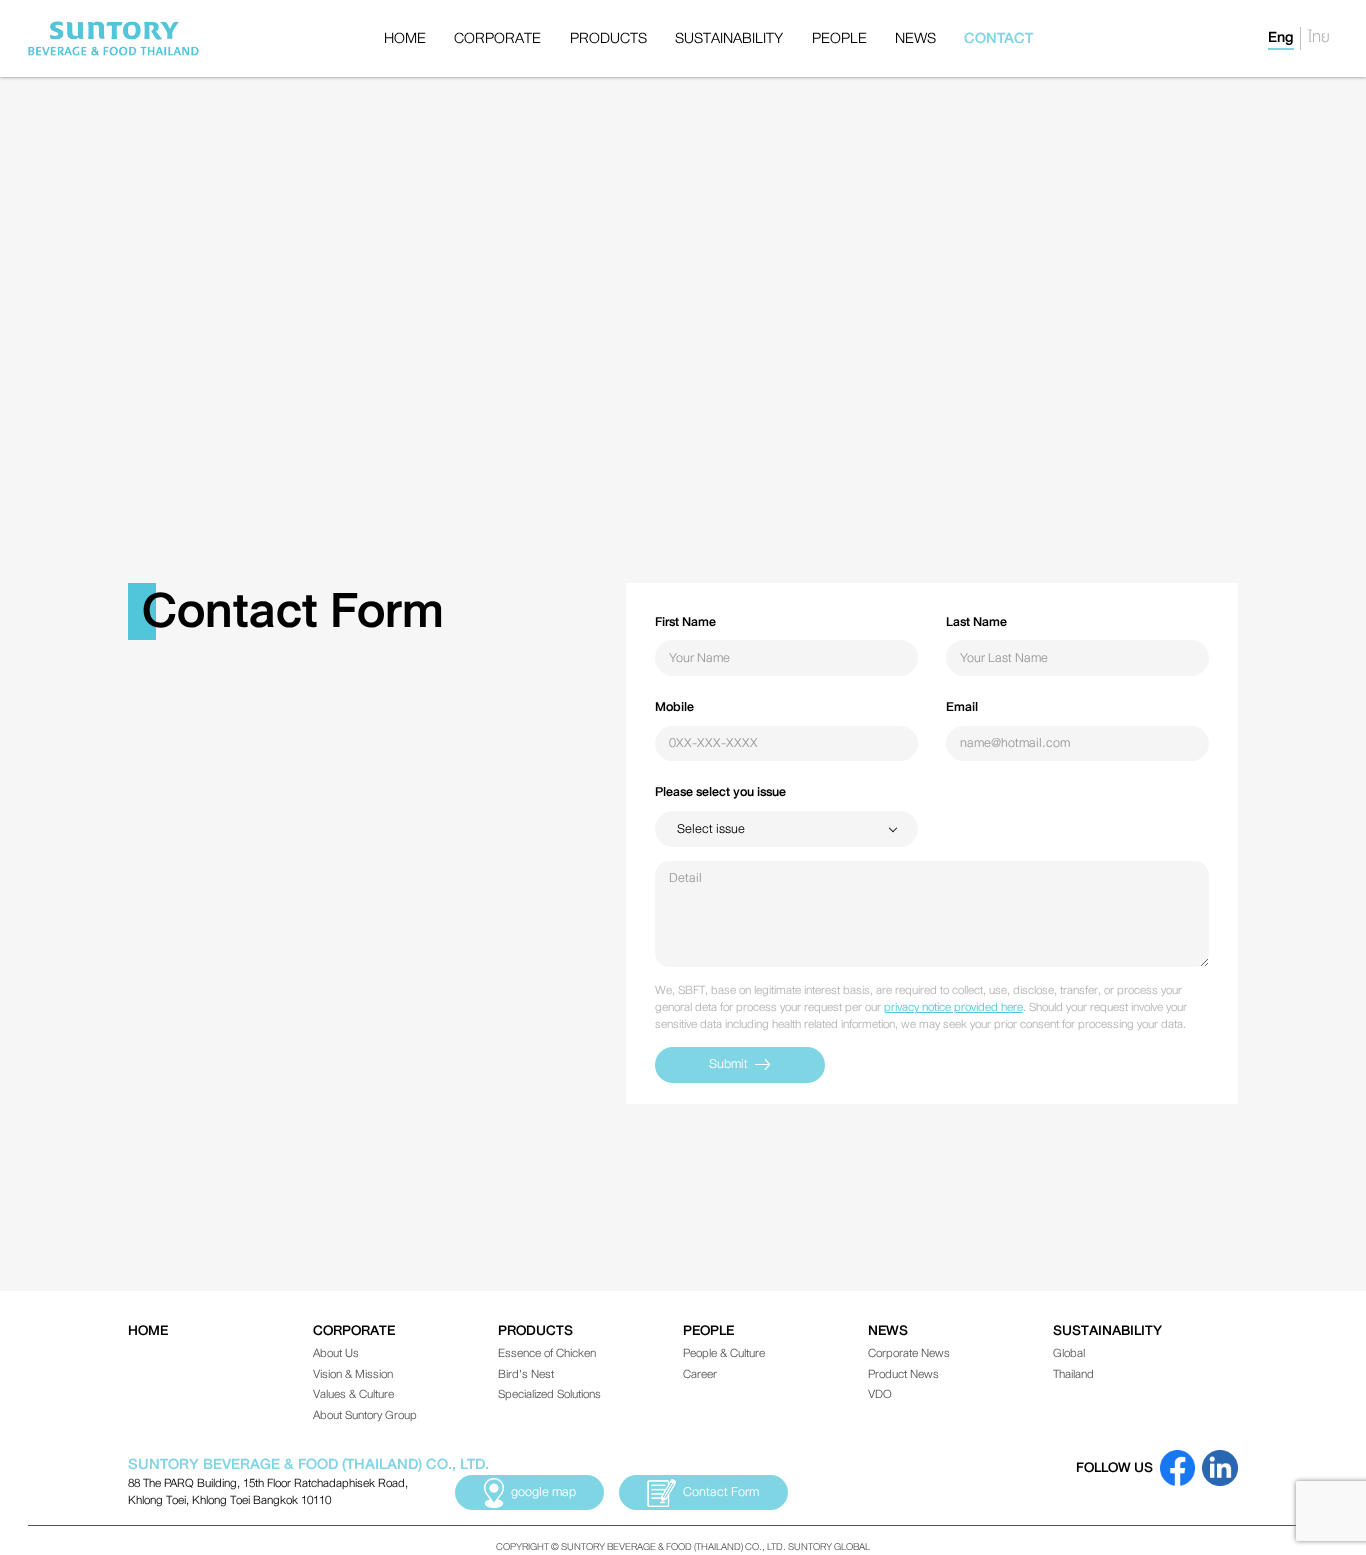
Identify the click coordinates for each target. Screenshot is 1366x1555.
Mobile (674, 707)
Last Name (976, 622)
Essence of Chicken (547, 1353)
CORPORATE (497, 38)
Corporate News (909, 1353)
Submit (728, 1064)
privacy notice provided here (953, 1007)
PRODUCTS (608, 38)
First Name (685, 622)
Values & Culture (353, 1394)
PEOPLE (839, 38)
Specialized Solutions (549, 1394)
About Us (336, 1353)
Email (962, 707)
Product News (903, 1374)
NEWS (915, 38)
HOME (405, 38)
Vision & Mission (353, 1374)
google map (543, 1492)
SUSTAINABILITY (729, 38)
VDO (880, 1394)
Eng (1281, 38)
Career (700, 1374)
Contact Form (721, 1492)
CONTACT (998, 38)
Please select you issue (720, 792)
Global (1069, 1353)
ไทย (1319, 38)
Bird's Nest (526, 1374)
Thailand (1073, 1374)
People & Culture (724, 1353)
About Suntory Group (365, 1415)
